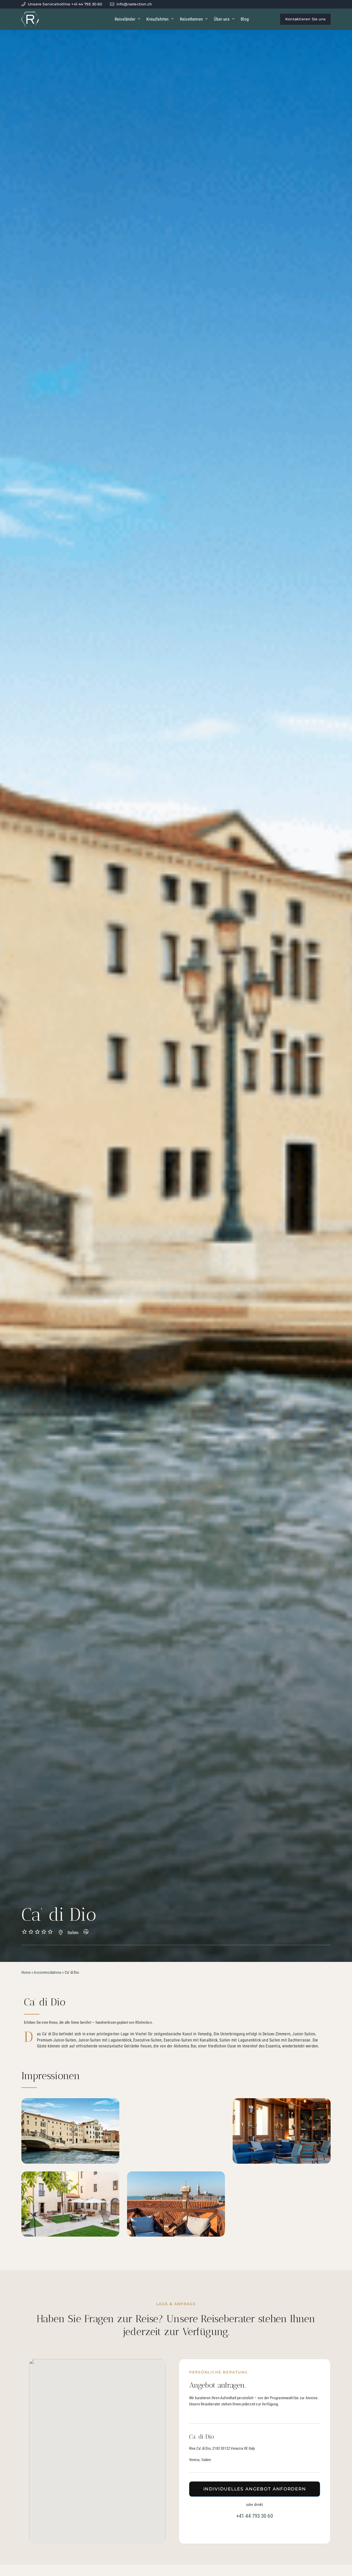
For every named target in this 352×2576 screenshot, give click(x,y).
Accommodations (48, 1972)
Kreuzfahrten (157, 19)
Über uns (222, 19)
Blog (245, 19)
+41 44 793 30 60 (255, 2516)
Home (26, 1972)
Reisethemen (191, 19)
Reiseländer (125, 19)
